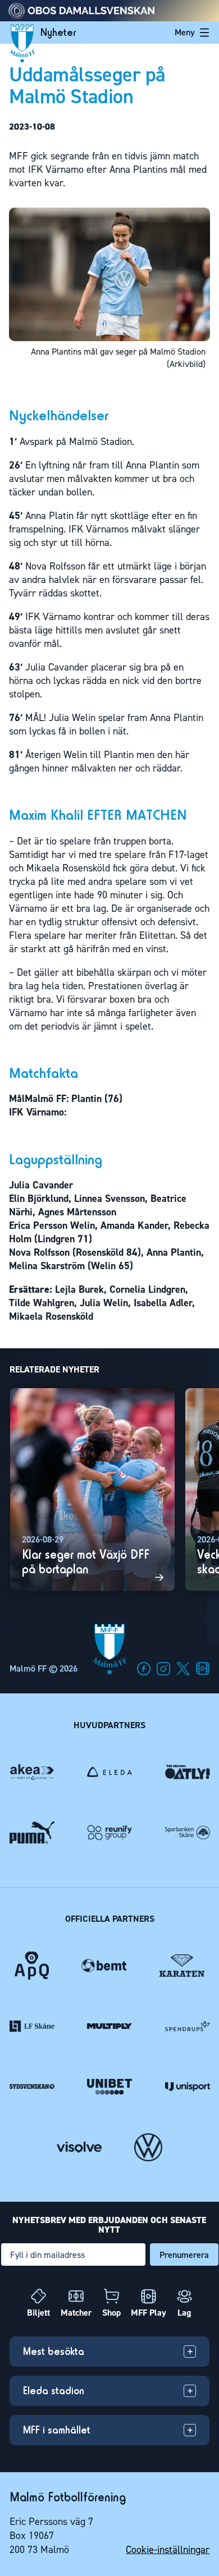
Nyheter (58, 33)
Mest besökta (54, 2351)
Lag (184, 2313)
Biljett (38, 2313)
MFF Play (149, 2313)
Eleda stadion (54, 2391)
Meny (185, 32)
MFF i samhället (57, 2430)
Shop (111, 2313)
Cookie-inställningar (168, 2550)
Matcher (76, 2313)
